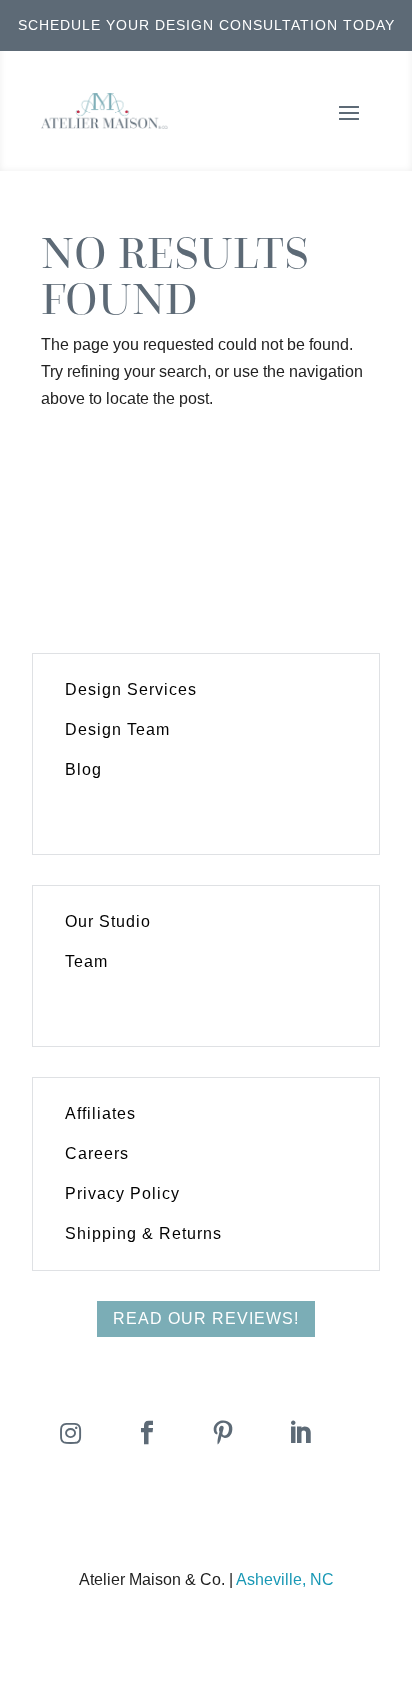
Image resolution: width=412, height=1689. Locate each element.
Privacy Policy (122, 1193)
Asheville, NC (285, 1579)
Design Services (131, 689)
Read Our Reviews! (206, 1318)
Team (86, 961)
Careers (97, 1153)
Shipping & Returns (143, 1233)
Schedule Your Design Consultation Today (206, 25)
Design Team (117, 729)
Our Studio (108, 921)
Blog (83, 769)
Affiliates (100, 1113)
